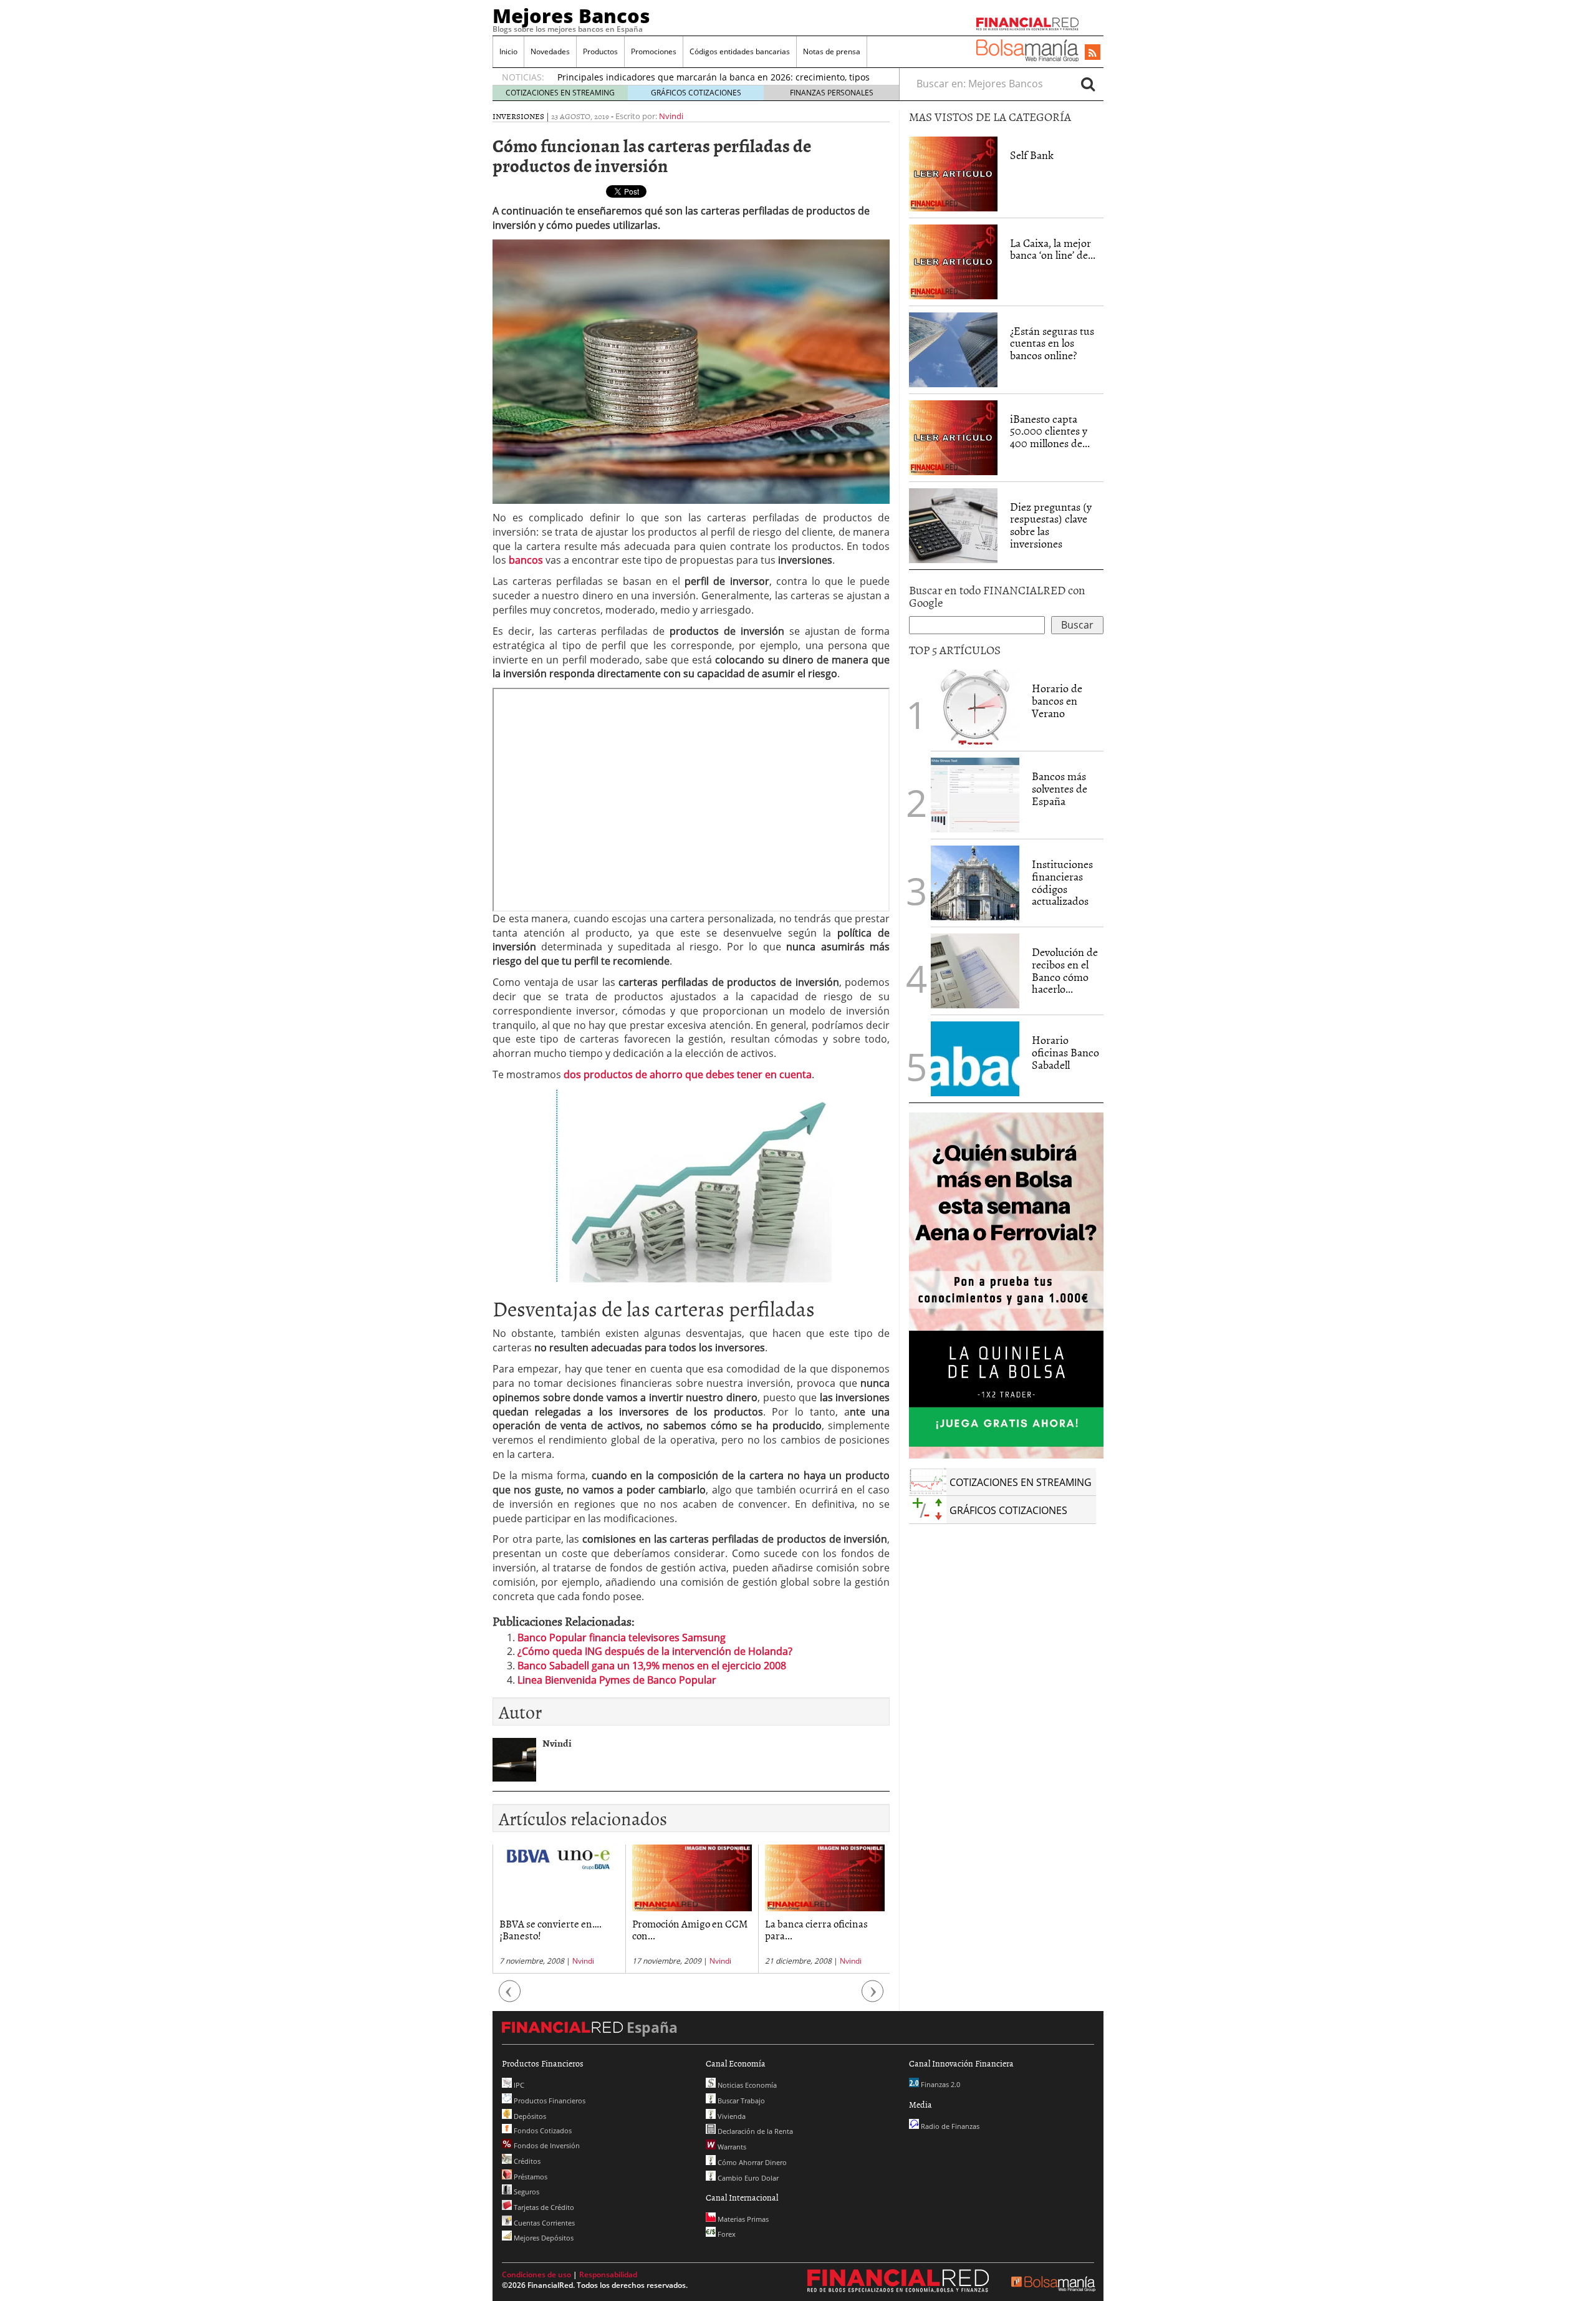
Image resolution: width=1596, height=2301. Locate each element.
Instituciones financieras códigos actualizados (1062, 882)
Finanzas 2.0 (940, 2084)
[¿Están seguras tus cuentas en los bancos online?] (953, 350)
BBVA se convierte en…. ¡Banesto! (550, 1929)
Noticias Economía (746, 2085)
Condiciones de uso (536, 2274)
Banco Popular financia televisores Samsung (622, 1638)
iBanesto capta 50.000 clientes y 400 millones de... (1050, 431)
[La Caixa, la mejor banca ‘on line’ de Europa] (953, 261)
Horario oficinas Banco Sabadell (1065, 1052)
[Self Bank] (953, 173)
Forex (726, 2234)
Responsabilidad (608, 2274)
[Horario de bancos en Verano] (975, 707)
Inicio (508, 51)
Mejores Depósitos (543, 2238)
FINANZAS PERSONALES (832, 93)
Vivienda (731, 2116)
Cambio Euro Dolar (747, 2178)
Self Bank (1032, 155)
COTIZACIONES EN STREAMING (560, 93)
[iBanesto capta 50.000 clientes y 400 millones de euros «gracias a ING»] (953, 437)
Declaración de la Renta (754, 2131)
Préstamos (530, 2177)
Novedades (550, 51)
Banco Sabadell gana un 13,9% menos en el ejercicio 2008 (652, 1666)
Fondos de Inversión (546, 2145)
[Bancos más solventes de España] (975, 795)
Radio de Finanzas (949, 2126)
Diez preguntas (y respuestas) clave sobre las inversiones (1051, 525)
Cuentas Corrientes (543, 2223)
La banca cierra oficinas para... (816, 1929)
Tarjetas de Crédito (543, 2207)
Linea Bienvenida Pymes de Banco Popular (617, 1680)
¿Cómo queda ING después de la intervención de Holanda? (655, 1651)
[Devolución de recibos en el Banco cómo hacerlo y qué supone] (975, 971)
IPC (518, 2085)
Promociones (654, 51)
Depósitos (529, 2116)
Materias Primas (742, 2219)
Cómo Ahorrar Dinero (751, 2162)
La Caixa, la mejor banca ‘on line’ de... (1053, 249)
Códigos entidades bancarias (740, 51)
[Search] (1088, 84)
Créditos (526, 2161)
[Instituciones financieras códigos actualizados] (975, 883)
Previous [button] (510, 1997)
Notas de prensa (832, 51)
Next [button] (873, 1997)
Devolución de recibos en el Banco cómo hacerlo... (1065, 970)
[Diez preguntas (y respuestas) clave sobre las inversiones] (953, 526)
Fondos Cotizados (542, 2130)
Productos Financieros (549, 2101)
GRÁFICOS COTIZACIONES (696, 93)
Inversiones (518, 116)
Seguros (526, 2192)
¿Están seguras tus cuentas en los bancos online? (1052, 343)
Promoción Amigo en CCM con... (690, 1929)
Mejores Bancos (571, 16)
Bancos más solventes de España (1060, 789)
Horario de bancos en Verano (1057, 701)
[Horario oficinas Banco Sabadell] (975, 1059)
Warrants (731, 2147)
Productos (600, 51)
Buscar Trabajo (740, 2101)
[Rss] (1093, 53)
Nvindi (671, 116)
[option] (559, 1909)
